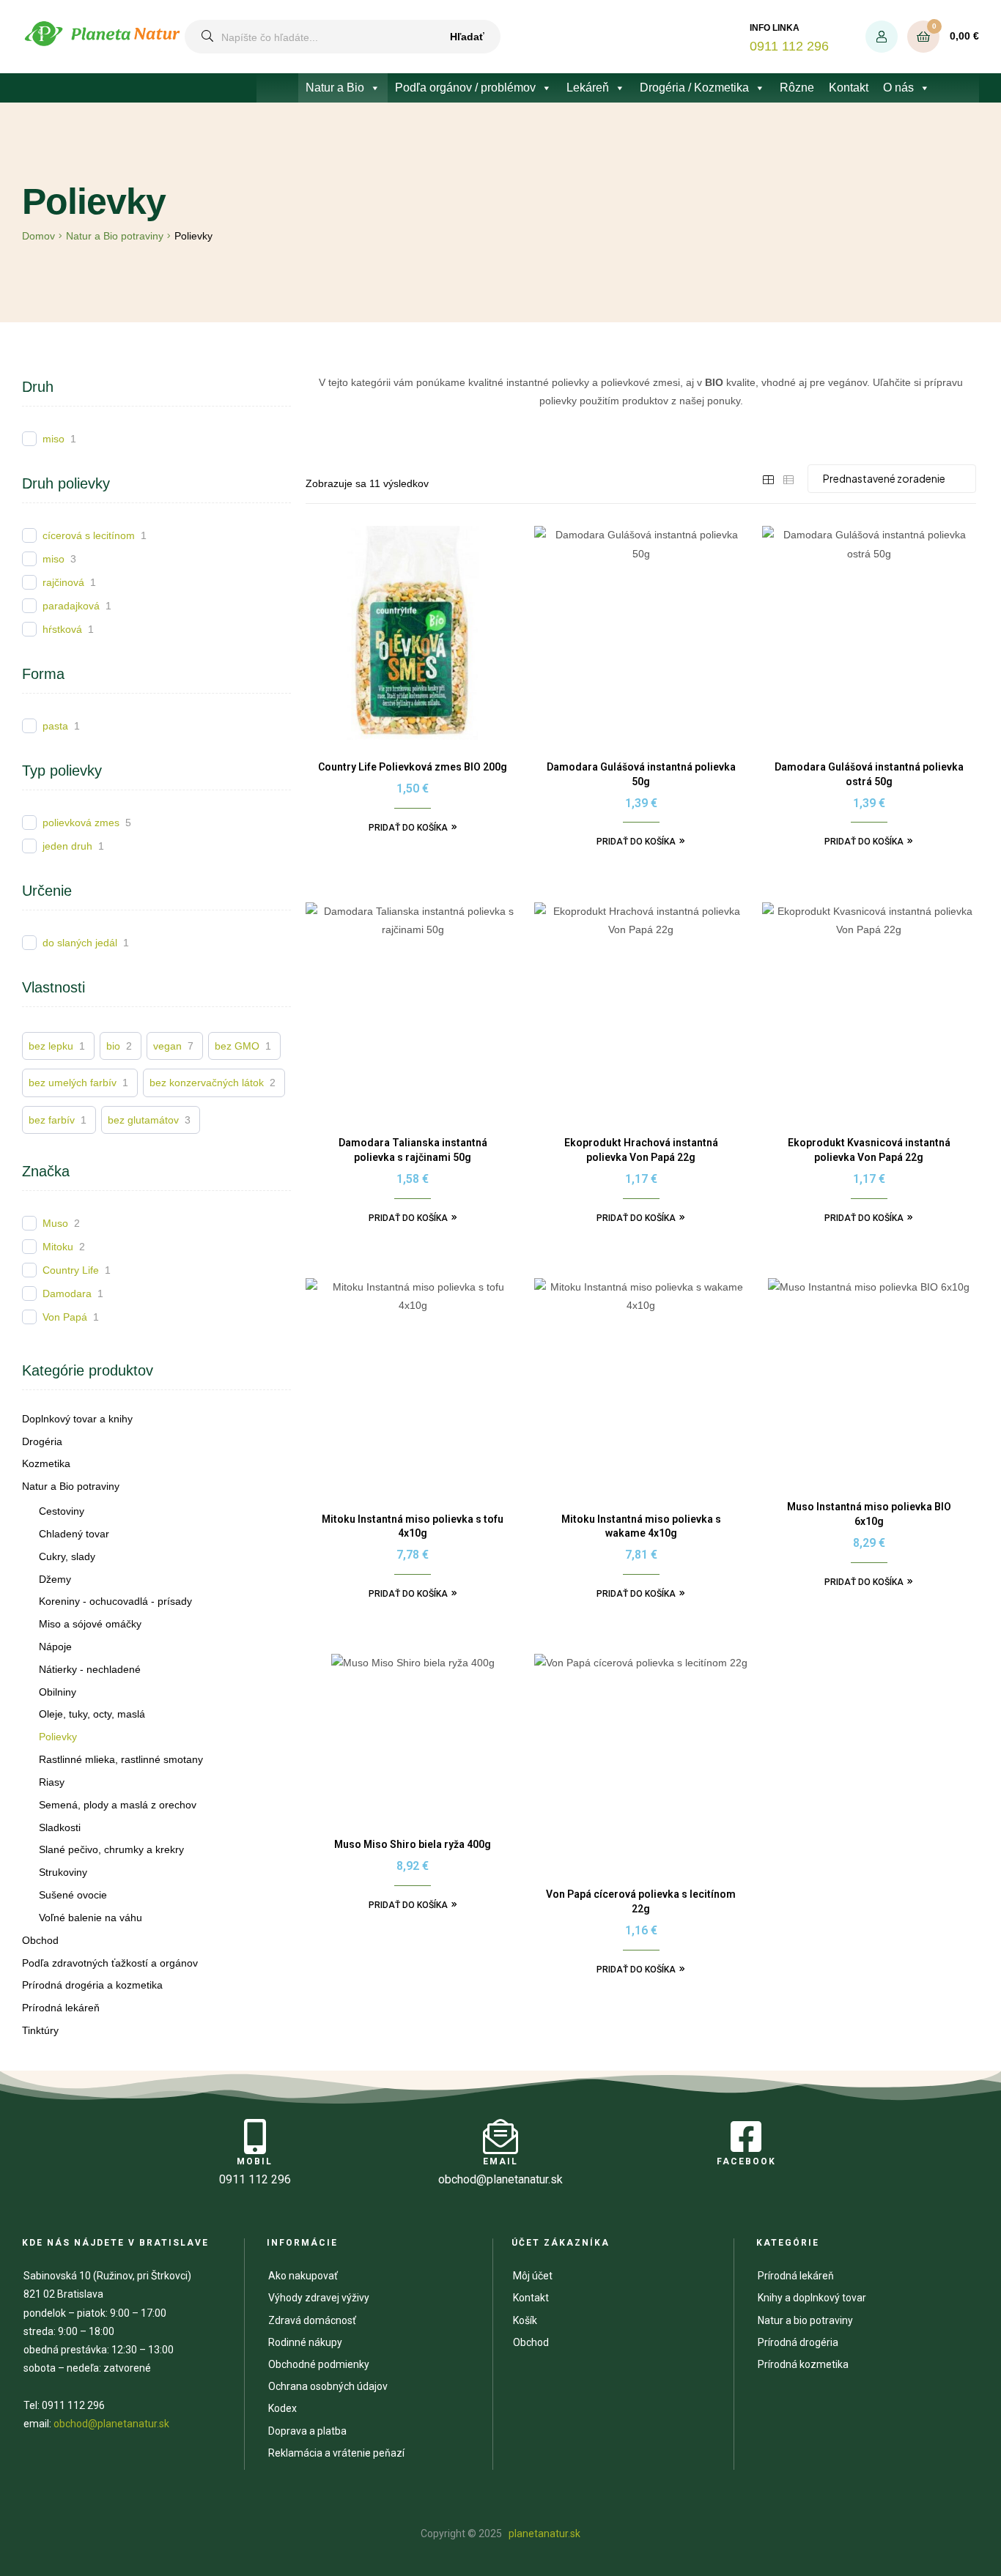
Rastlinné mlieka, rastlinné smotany (121, 1759)
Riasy (52, 1782)
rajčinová (63, 582)
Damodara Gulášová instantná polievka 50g (641, 774)
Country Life (71, 1270)
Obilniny (58, 1692)
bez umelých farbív (73, 1083)
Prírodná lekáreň (61, 2008)
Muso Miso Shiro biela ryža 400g (413, 1844)
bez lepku (51, 1046)
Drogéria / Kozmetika (694, 88)
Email (500, 2161)
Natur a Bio (335, 88)
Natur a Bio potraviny (115, 236)
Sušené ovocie (73, 1895)
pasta (55, 726)
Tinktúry (40, 2030)
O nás (898, 88)
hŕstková (62, 629)
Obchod (40, 1940)
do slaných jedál (80, 943)
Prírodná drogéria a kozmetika (92, 1985)
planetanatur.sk (543, 2534)
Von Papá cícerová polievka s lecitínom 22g (641, 1901)
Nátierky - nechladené (90, 1669)
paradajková (71, 606)
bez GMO (237, 1046)
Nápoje (55, 1647)
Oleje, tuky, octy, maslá (92, 1714)
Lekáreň (588, 88)
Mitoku (58, 1247)
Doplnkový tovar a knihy (77, 1419)
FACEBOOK (746, 2161)
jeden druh (67, 846)
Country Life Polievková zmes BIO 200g (413, 767)
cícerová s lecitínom (89, 535)
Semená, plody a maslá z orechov (118, 1805)
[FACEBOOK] (746, 2137)
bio (113, 1046)
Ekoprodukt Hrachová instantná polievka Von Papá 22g (641, 1150)
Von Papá (65, 1317)
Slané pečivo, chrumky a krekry (111, 1849)
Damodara (67, 1293)
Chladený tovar (74, 1534)
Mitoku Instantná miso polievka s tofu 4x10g (413, 1526)
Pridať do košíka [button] (408, 828)
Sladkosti (60, 1827)
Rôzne (797, 88)
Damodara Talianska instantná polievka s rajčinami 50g (413, 1150)
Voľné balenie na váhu (91, 1918)
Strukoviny (63, 1872)
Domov (38, 236)
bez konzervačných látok (207, 1083)
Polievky (58, 1737)
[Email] (500, 2137)
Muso (55, 1223)
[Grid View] (768, 479)
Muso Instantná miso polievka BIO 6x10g (869, 1514)
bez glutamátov (143, 1120)
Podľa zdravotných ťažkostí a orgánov (110, 1963)
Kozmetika (46, 1463)
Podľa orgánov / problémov (465, 88)
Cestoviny (62, 1511)
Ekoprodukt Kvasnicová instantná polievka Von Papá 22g (869, 1150)
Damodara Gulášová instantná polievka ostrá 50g (869, 774)
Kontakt (849, 88)
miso (53, 439)
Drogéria (42, 1441)
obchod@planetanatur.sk (111, 2424)
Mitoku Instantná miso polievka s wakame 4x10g (641, 1526)
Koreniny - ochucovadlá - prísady (115, 1601)
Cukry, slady (67, 1556)
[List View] (788, 479)
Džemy (55, 1579)
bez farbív (52, 1120)
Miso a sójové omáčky (90, 1624)
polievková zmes (81, 823)
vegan (167, 1046)
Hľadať (467, 37)
